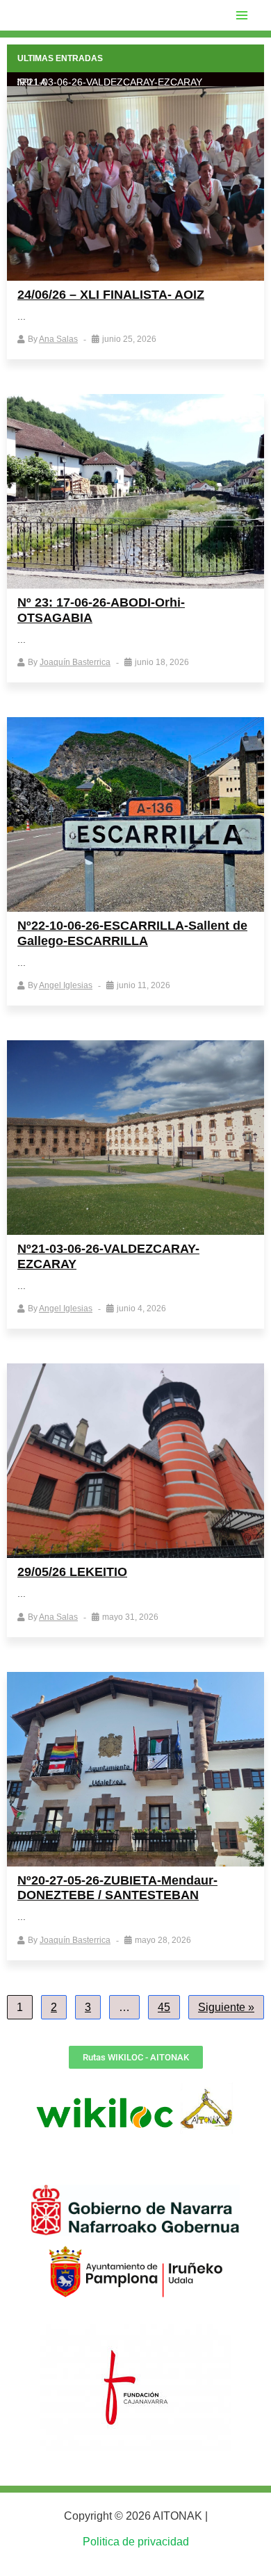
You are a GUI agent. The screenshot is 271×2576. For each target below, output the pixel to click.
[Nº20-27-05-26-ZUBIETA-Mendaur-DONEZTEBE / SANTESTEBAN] (135, 1769)
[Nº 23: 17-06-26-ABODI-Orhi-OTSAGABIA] (135, 491)
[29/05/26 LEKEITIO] (135, 1461)
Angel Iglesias (66, 985)
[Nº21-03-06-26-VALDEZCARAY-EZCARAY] (135, 1138)
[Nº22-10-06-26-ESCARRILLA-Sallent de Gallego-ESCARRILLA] (135, 814)
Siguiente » (226, 2007)
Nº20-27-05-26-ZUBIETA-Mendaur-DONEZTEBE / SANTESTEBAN (117, 1888)
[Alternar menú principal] (242, 15)
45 (164, 2007)
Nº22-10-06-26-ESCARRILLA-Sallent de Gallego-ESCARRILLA (132, 933)
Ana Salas (58, 339)
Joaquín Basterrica (75, 662)
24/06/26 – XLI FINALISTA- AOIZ (111, 295)
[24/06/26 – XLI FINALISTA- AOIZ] (135, 183)
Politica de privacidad (136, 2542)
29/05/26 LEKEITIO (72, 1572)
